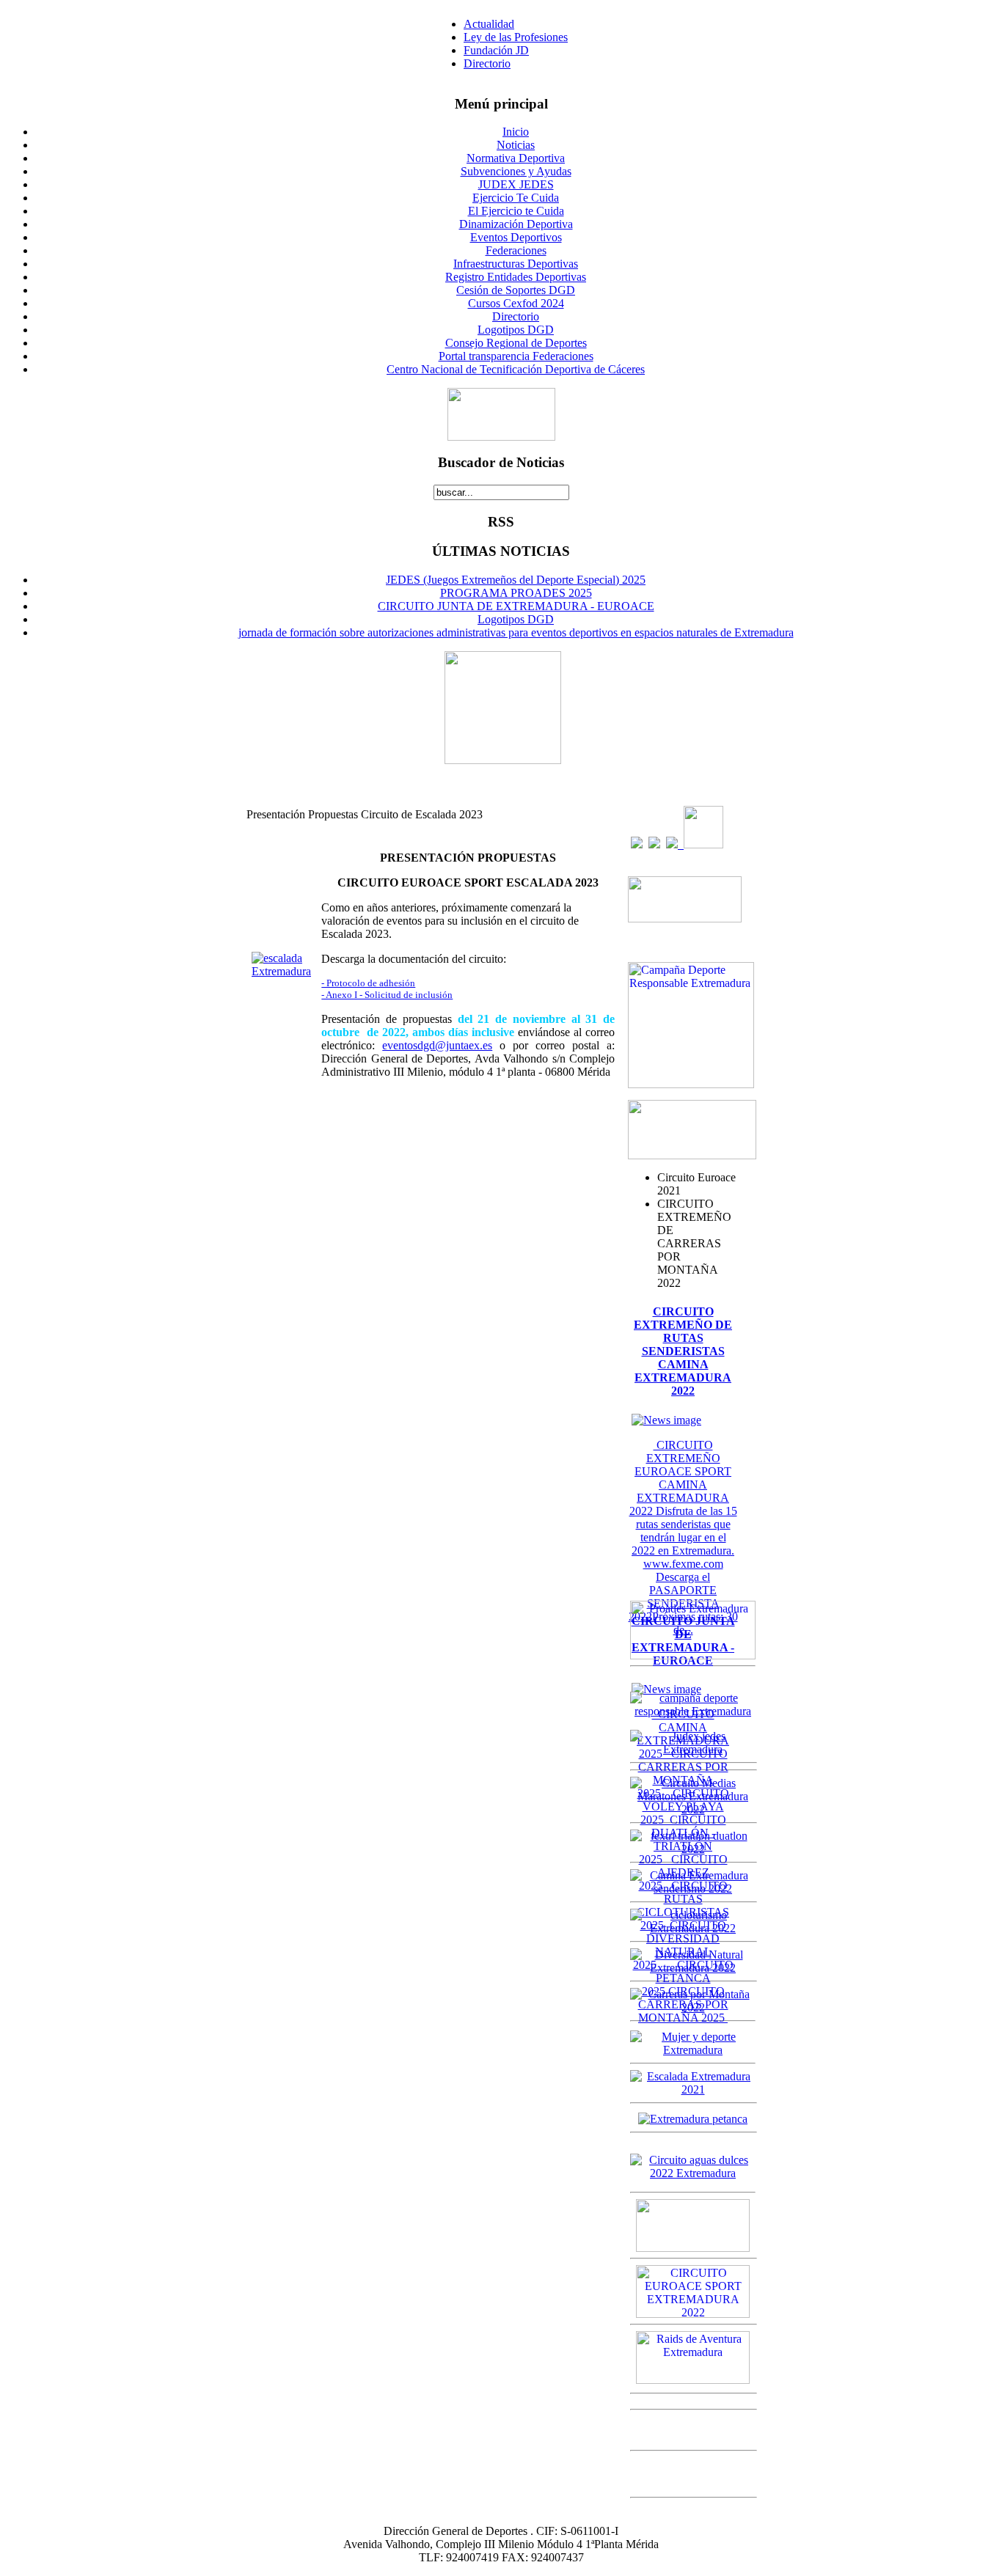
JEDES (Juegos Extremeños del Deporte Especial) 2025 (516, 580)
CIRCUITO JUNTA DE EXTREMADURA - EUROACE (516, 606)
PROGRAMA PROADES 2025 (516, 593)
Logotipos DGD (516, 619)
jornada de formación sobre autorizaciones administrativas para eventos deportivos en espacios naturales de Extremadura (516, 632)
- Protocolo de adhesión (368, 983)
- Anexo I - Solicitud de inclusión (387, 995)
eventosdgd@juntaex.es (437, 1045)
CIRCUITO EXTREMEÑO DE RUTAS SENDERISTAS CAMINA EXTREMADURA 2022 (683, 1351)
